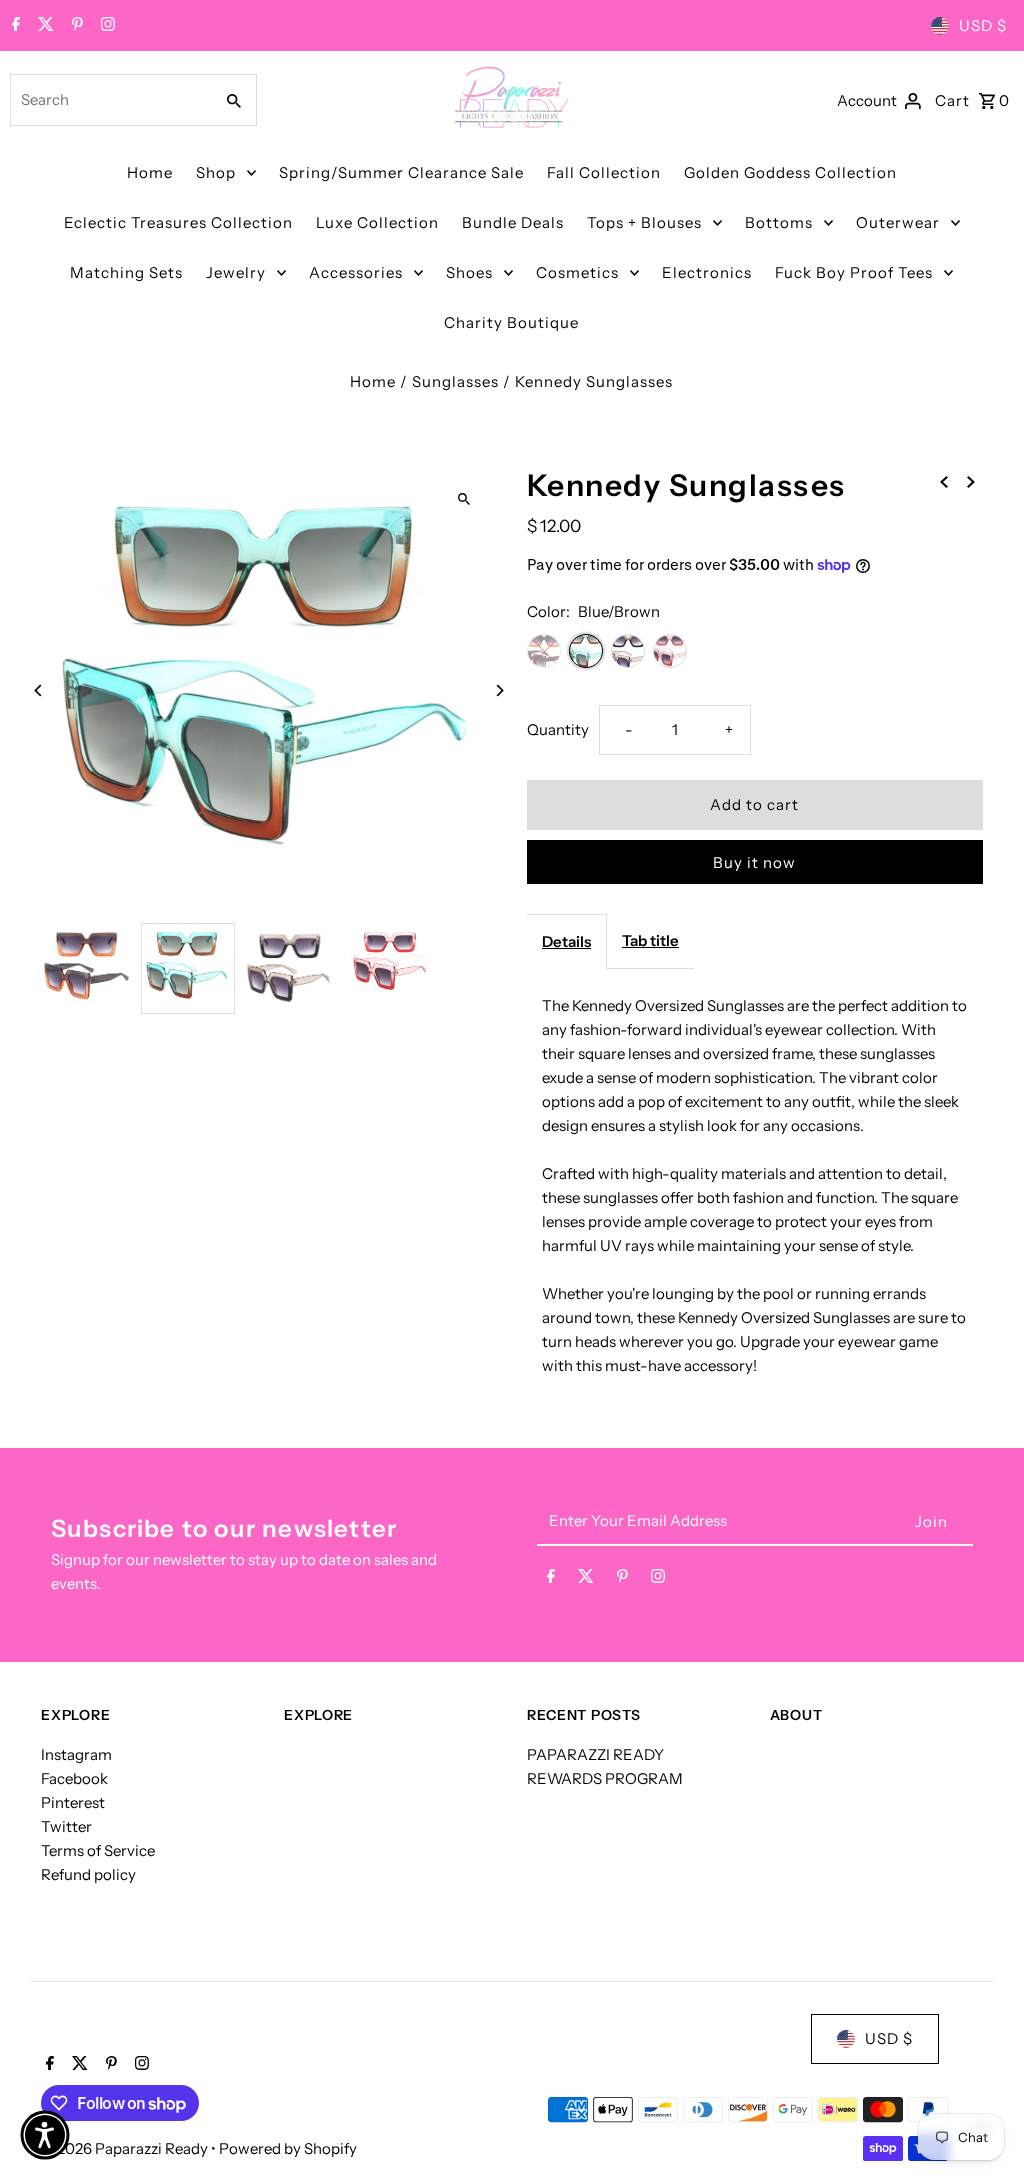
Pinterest (73, 1802)
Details (566, 941)
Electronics (707, 272)
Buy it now (754, 862)
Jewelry (236, 272)
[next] (971, 481)
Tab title (650, 940)
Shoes (469, 272)
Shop (216, 172)
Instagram (76, 1754)
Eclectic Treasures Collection (178, 222)
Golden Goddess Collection (790, 172)
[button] (45, 2135)
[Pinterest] (75, 26)
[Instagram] (105, 26)
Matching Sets (126, 272)
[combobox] (109, 100)
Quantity (558, 729)
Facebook (74, 1778)
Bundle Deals (513, 222)
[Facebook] (13, 26)
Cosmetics (577, 272)
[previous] (944, 481)
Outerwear (898, 222)
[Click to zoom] (464, 499)
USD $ (983, 25)
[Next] (499, 690)
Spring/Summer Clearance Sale (401, 172)
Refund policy (88, 1874)
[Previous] (38, 690)
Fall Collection (604, 172)
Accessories (356, 272)
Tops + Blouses (644, 222)
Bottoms (779, 222)
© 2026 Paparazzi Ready (126, 2148)
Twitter (66, 1826)
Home (150, 172)
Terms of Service (98, 1850)
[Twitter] (43, 26)
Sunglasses (455, 381)
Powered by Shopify (288, 2148)
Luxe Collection (377, 222)
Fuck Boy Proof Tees (854, 272)
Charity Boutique (511, 322)
